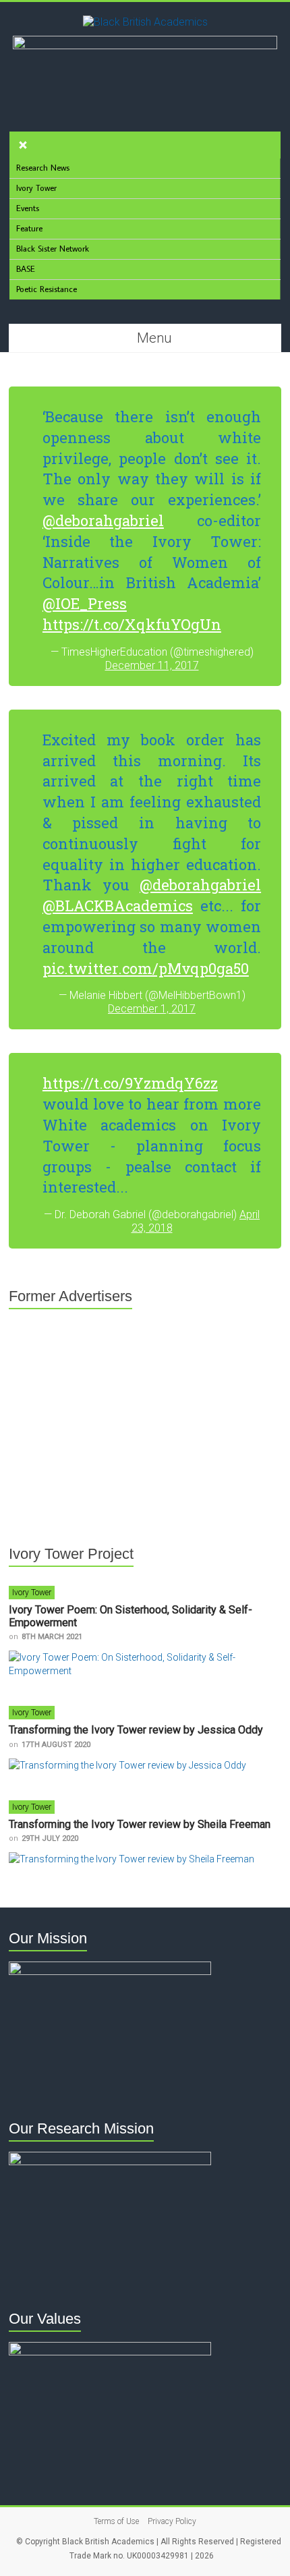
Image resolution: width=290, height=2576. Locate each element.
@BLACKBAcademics (118, 906)
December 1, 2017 (152, 1009)
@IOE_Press (85, 603)
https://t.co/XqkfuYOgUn (132, 624)
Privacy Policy (172, 2521)
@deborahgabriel (103, 520)
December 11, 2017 (152, 665)
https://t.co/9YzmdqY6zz (130, 1083)
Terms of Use (116, 2521)
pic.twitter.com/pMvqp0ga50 (146, 968)
